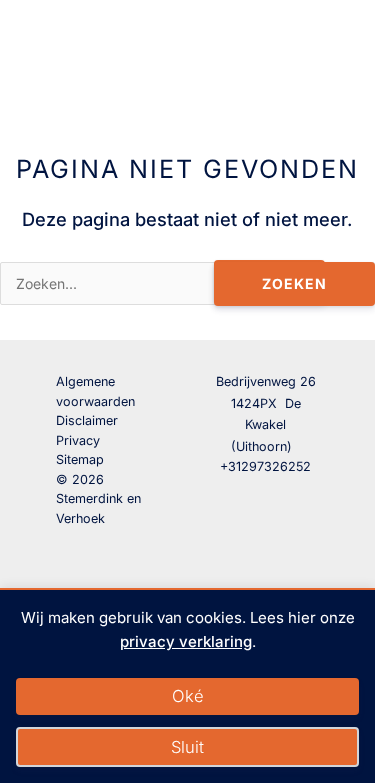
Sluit (187, 747)
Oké (188, 696)
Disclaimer (87, 420)
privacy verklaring (186, 641)
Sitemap (80, 459)
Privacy (78, 440)
